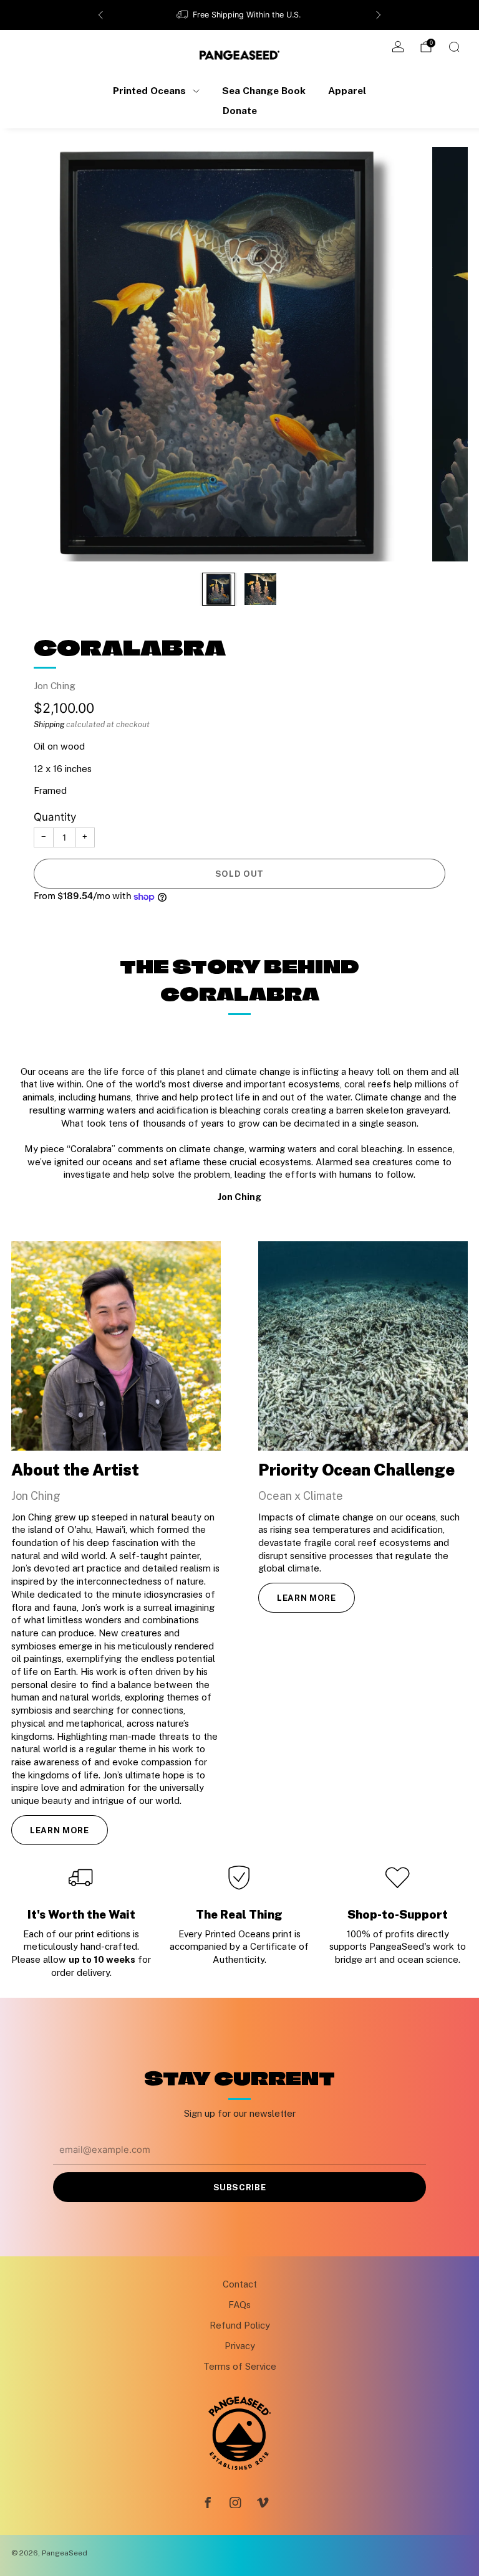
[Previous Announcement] (100, 15)
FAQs (239, 2305)
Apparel (347, 90)
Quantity (55, 817)
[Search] (454, 47)
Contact (240, 2284)
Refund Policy (240, 2325)
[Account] (398, 47)
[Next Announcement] (379, 15)
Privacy (240, 2346)
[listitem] (239, 15)
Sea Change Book (264, 90)
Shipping (49, 724)
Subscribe (240, 2187)
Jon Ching (55, 685)
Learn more (60, 1830)
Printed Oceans (149, 90)
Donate (240, 110)
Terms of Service (240, 2366)
